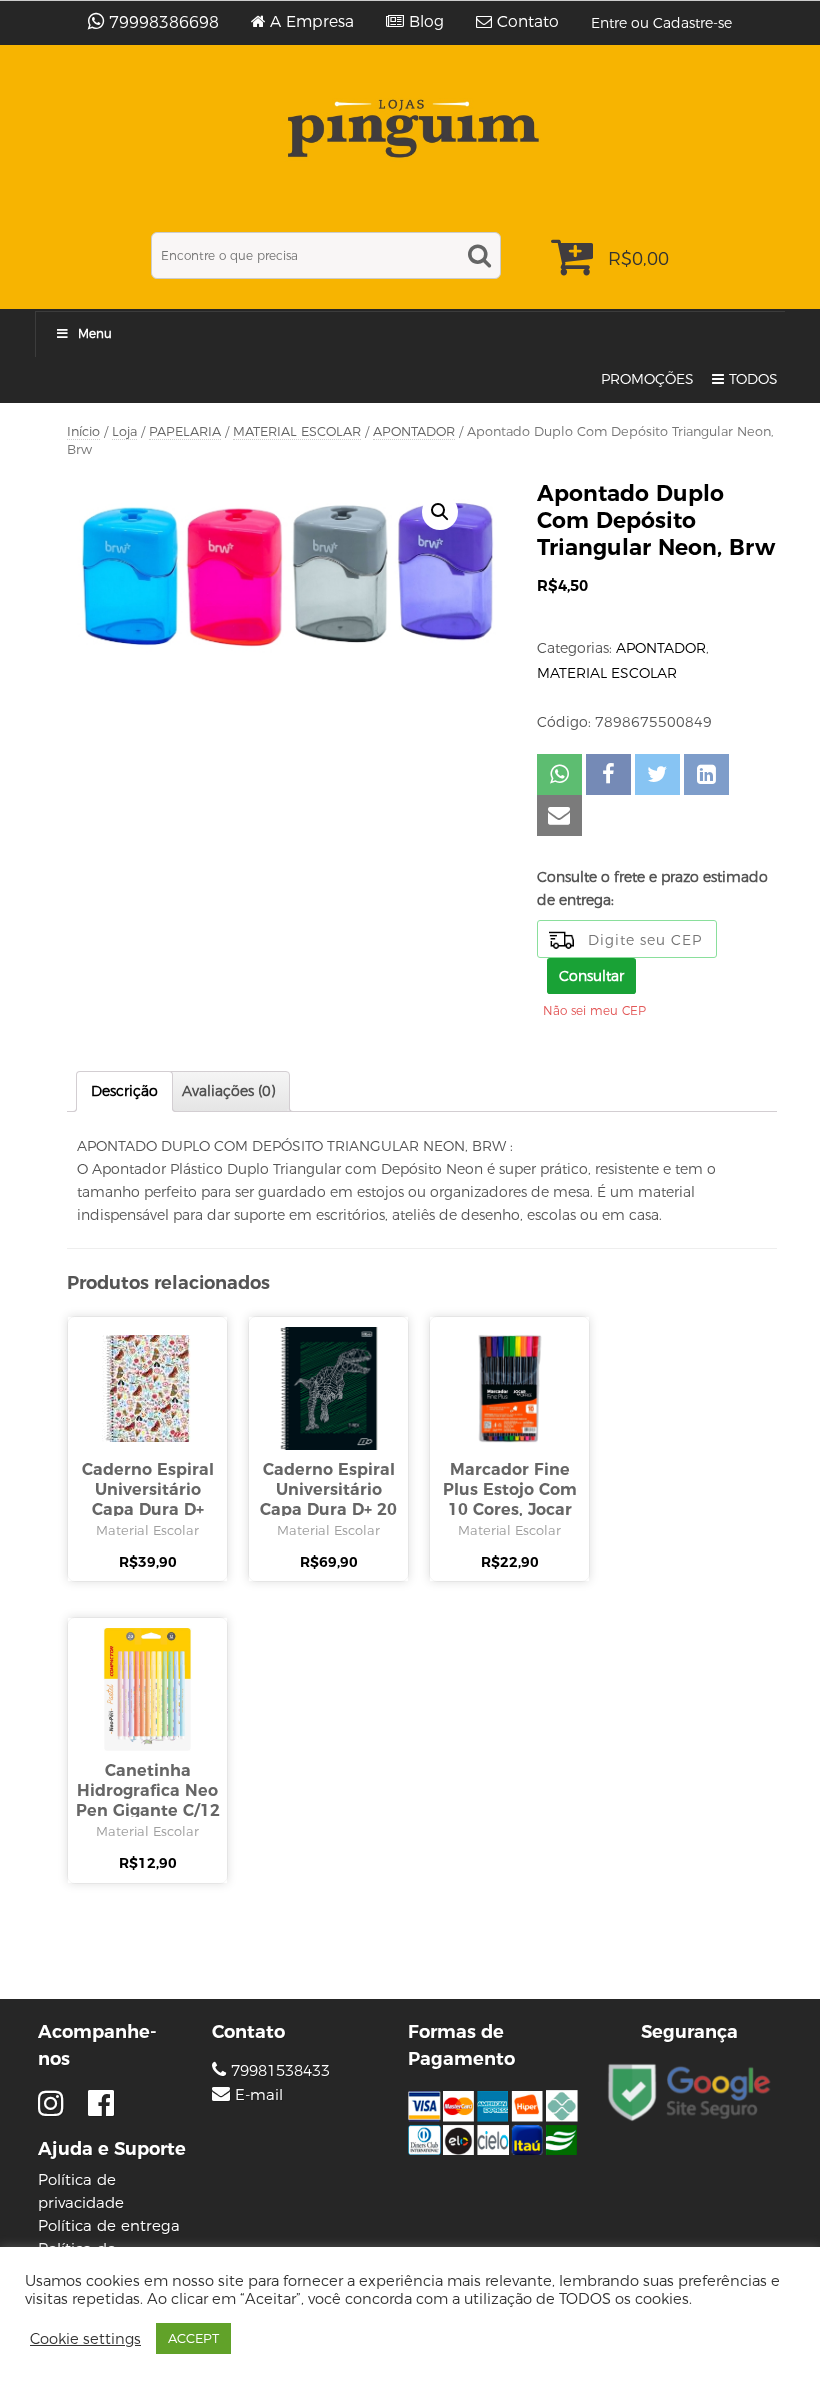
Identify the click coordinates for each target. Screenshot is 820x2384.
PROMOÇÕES (647, 379)
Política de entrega (109, 2225)
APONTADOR (414, 431)
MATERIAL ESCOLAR (297, 431)
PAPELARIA (185, 431)
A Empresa (312, 22)
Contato (528, 22)
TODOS (753, 379)
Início (83, 431)
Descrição (124, 1091)
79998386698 (164, 22)
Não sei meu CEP (594, 1010)
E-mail (259, 2095)
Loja (124, 431)
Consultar (591, 976)
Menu (95, 333)
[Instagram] (55, 2103)
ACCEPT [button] (193, 2338)
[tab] (124, 1091)
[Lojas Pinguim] (410, 128)
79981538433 (278, 2070)
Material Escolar (147, 1530)
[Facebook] (101, 2103)
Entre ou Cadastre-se (661, 23)
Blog (426, 22)
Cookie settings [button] (85, 2339)
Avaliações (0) (228, 1091)
